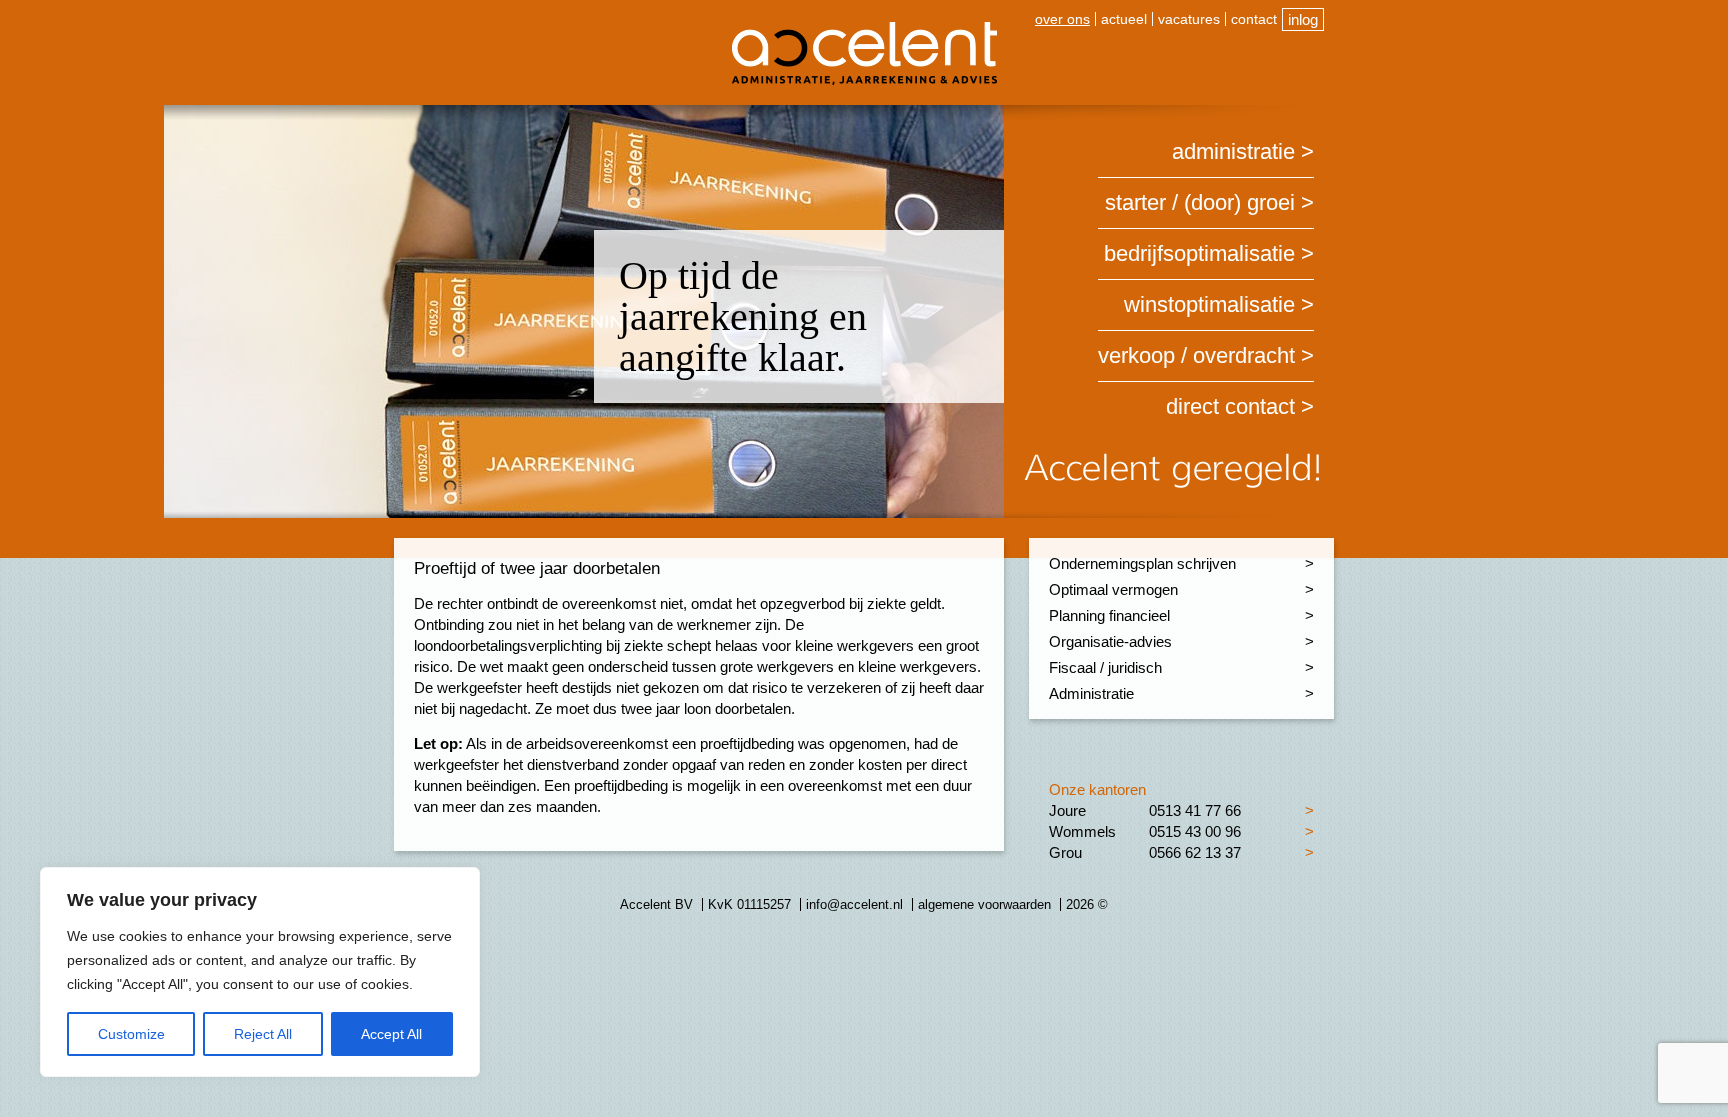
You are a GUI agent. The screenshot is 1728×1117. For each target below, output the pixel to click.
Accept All (391, 1034)
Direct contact (1230, 406)
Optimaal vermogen (1113, 589)
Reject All (263, 1034)
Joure (1067, 810)
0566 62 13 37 (1195, 852)
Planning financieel (1109, 615)
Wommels (1082, 831)
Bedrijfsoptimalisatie (1199, 253)
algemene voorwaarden (984, 904)
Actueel (1124, 19)
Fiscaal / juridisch (1105, 667)
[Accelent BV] (864, 29)
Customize (131, 1034)
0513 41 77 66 (1195, 810)
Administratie (1233, 151)
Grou (1065, 852)
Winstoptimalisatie (1209, 304)
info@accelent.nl (854, 904)
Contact (1254, 19)
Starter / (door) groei (1200, 202)
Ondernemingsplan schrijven (1142, 563)
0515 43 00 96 (1195, 831)
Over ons (1062, 19)
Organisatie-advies (1110, 641)
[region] (260, 972)
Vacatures (1189, 19)
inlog (1303, 19)
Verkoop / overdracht (1196, 355)
